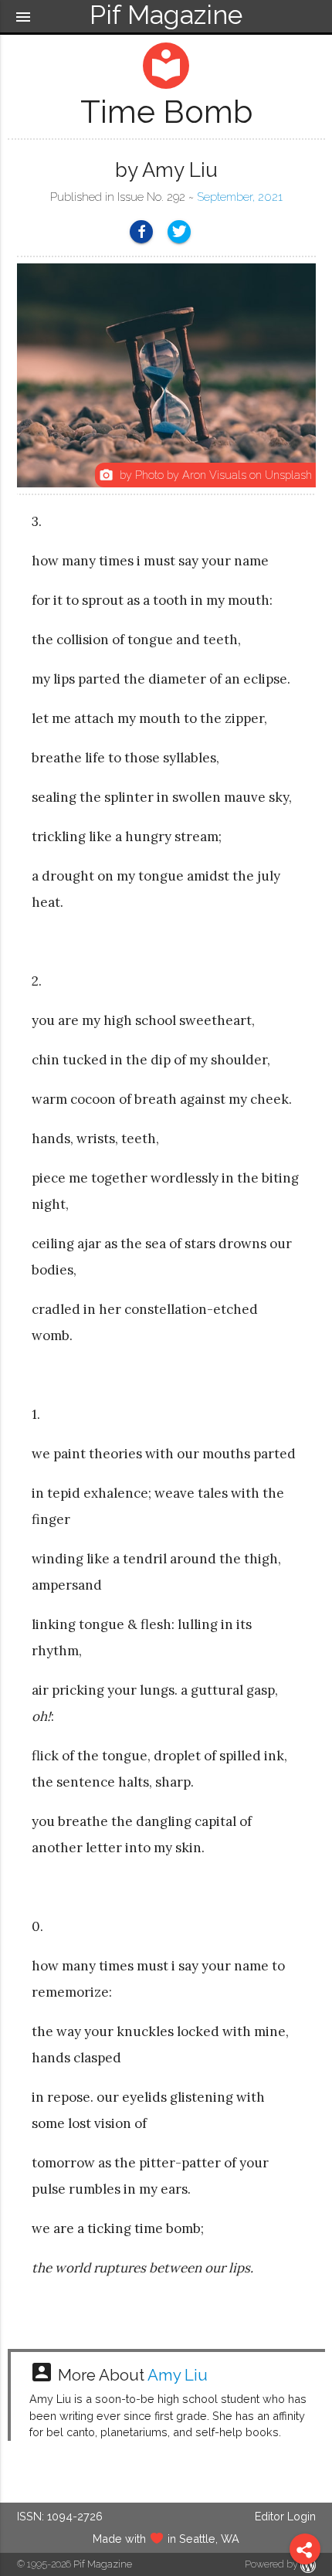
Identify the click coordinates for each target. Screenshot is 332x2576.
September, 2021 (240, 197)
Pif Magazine (103, 2564)
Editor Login (285, 2516)
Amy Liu (178, 2375)
